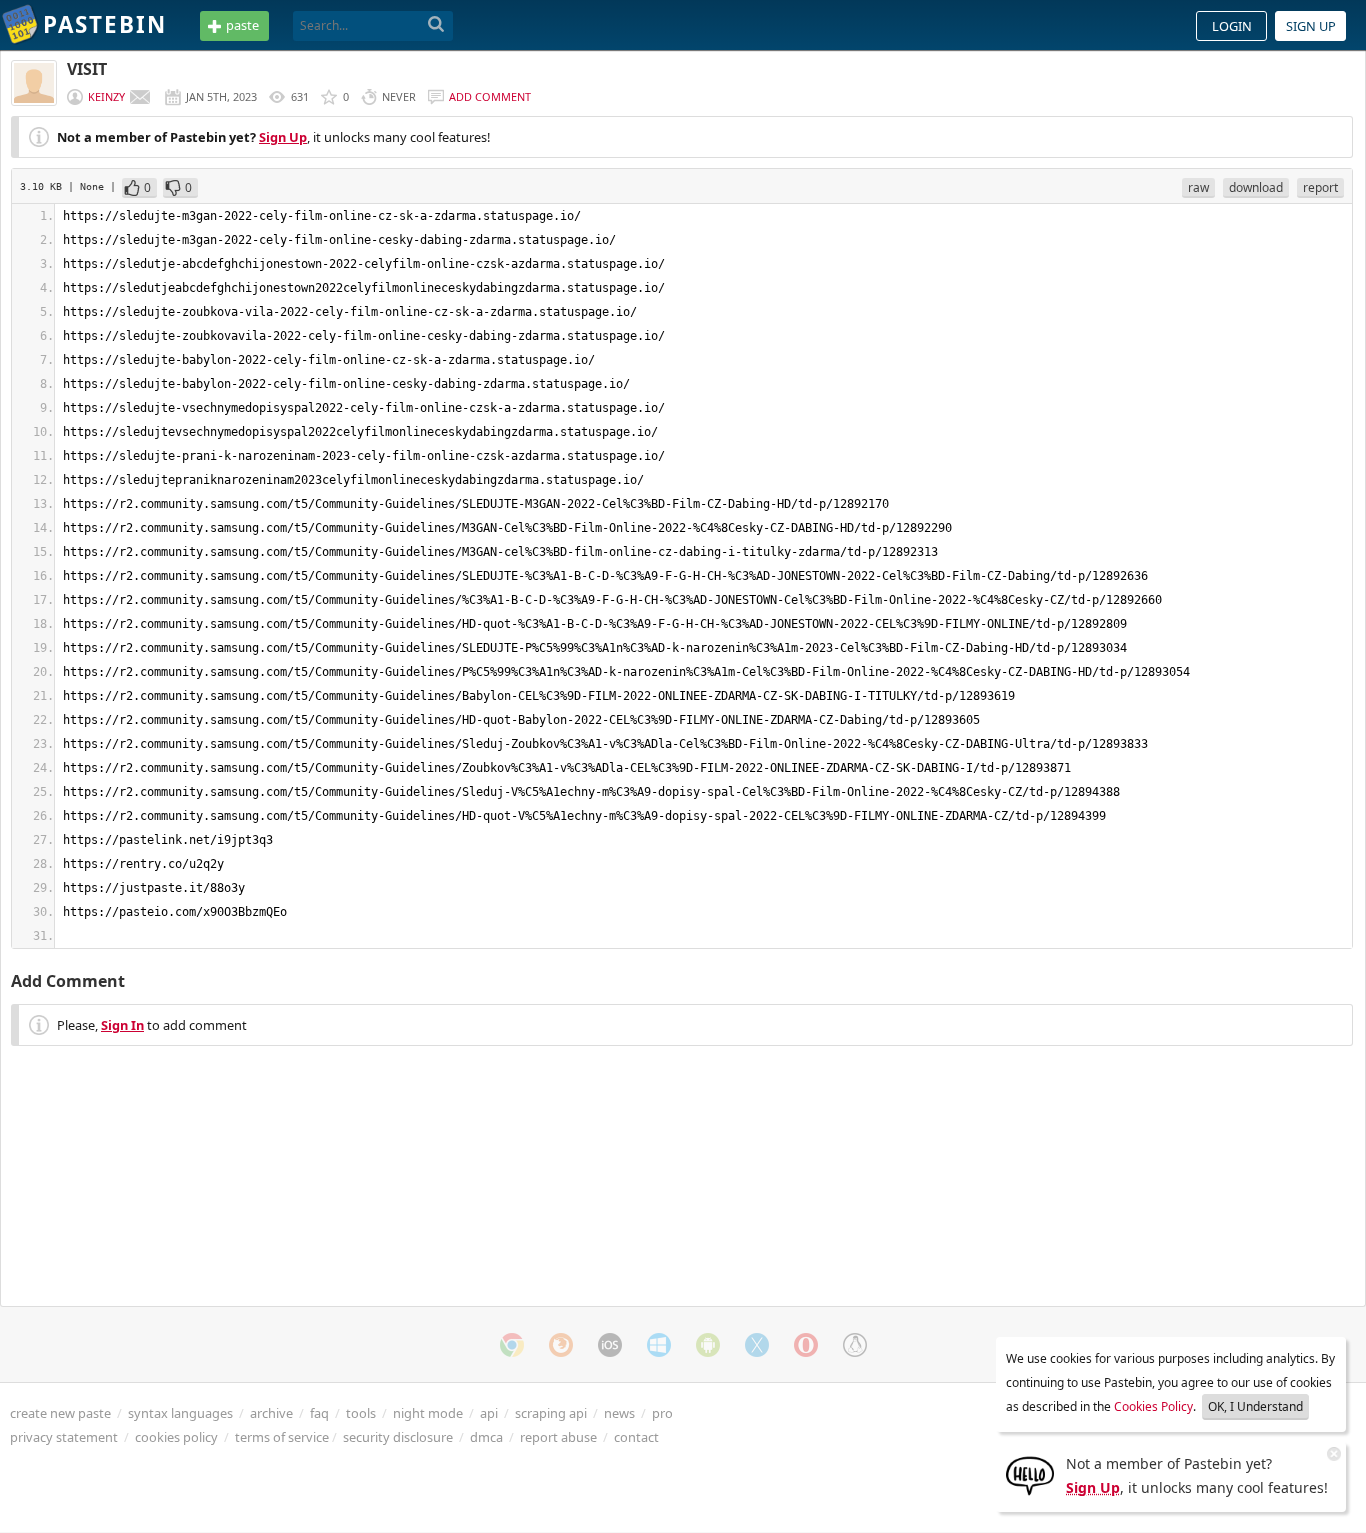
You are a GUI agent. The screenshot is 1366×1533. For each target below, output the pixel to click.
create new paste (60, 1413)
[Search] (436, 25)
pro (662, 1413)
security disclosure (398, 1437)
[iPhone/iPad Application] (610, 1345)
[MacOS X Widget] (757, 1345)
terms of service (282, 1437)
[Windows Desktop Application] (659, 1345)
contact (636, 1437)
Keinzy (106, 96)
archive (271, 1413)
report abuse (558, 1437)
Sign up (1311, 26)
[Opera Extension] (806, 1345)
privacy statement (64, 1437)
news (619, 1413)
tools (361, 1413)
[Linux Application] (855, 1345)
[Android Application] (708, 1345)
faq (319, 1413)
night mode (428, 1413)
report (1320, 187)
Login (1232, 26)
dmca (486, 1437)
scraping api (551, 1413)
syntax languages (180, 1413)
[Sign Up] (1030, 1474)
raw (1198, 187)
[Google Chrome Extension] (512, 1345)
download (1256, 187)
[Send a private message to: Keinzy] (140, 97)
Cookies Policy (1153, 1406)
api (489, 1413)
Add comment (490, 96)
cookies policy (176, 1437)
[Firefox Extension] (561, 1345)
